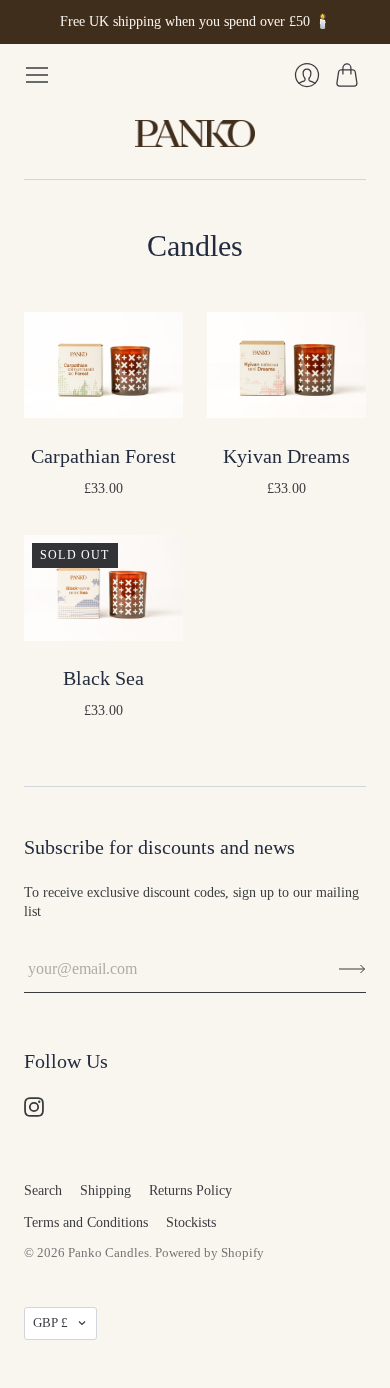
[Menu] (37, 75)
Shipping (105, 1190)
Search (43, 1190)
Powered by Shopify (209, 1252)
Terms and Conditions (86, 1222)
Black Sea (103, 678)
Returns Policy (190, 1190)
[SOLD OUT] (103, 635)
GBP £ (50, 1322)
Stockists (191, 1222)
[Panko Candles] (195, 134)
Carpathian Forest (103, 456)
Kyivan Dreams (286, 456)
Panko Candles (108, 1252)
